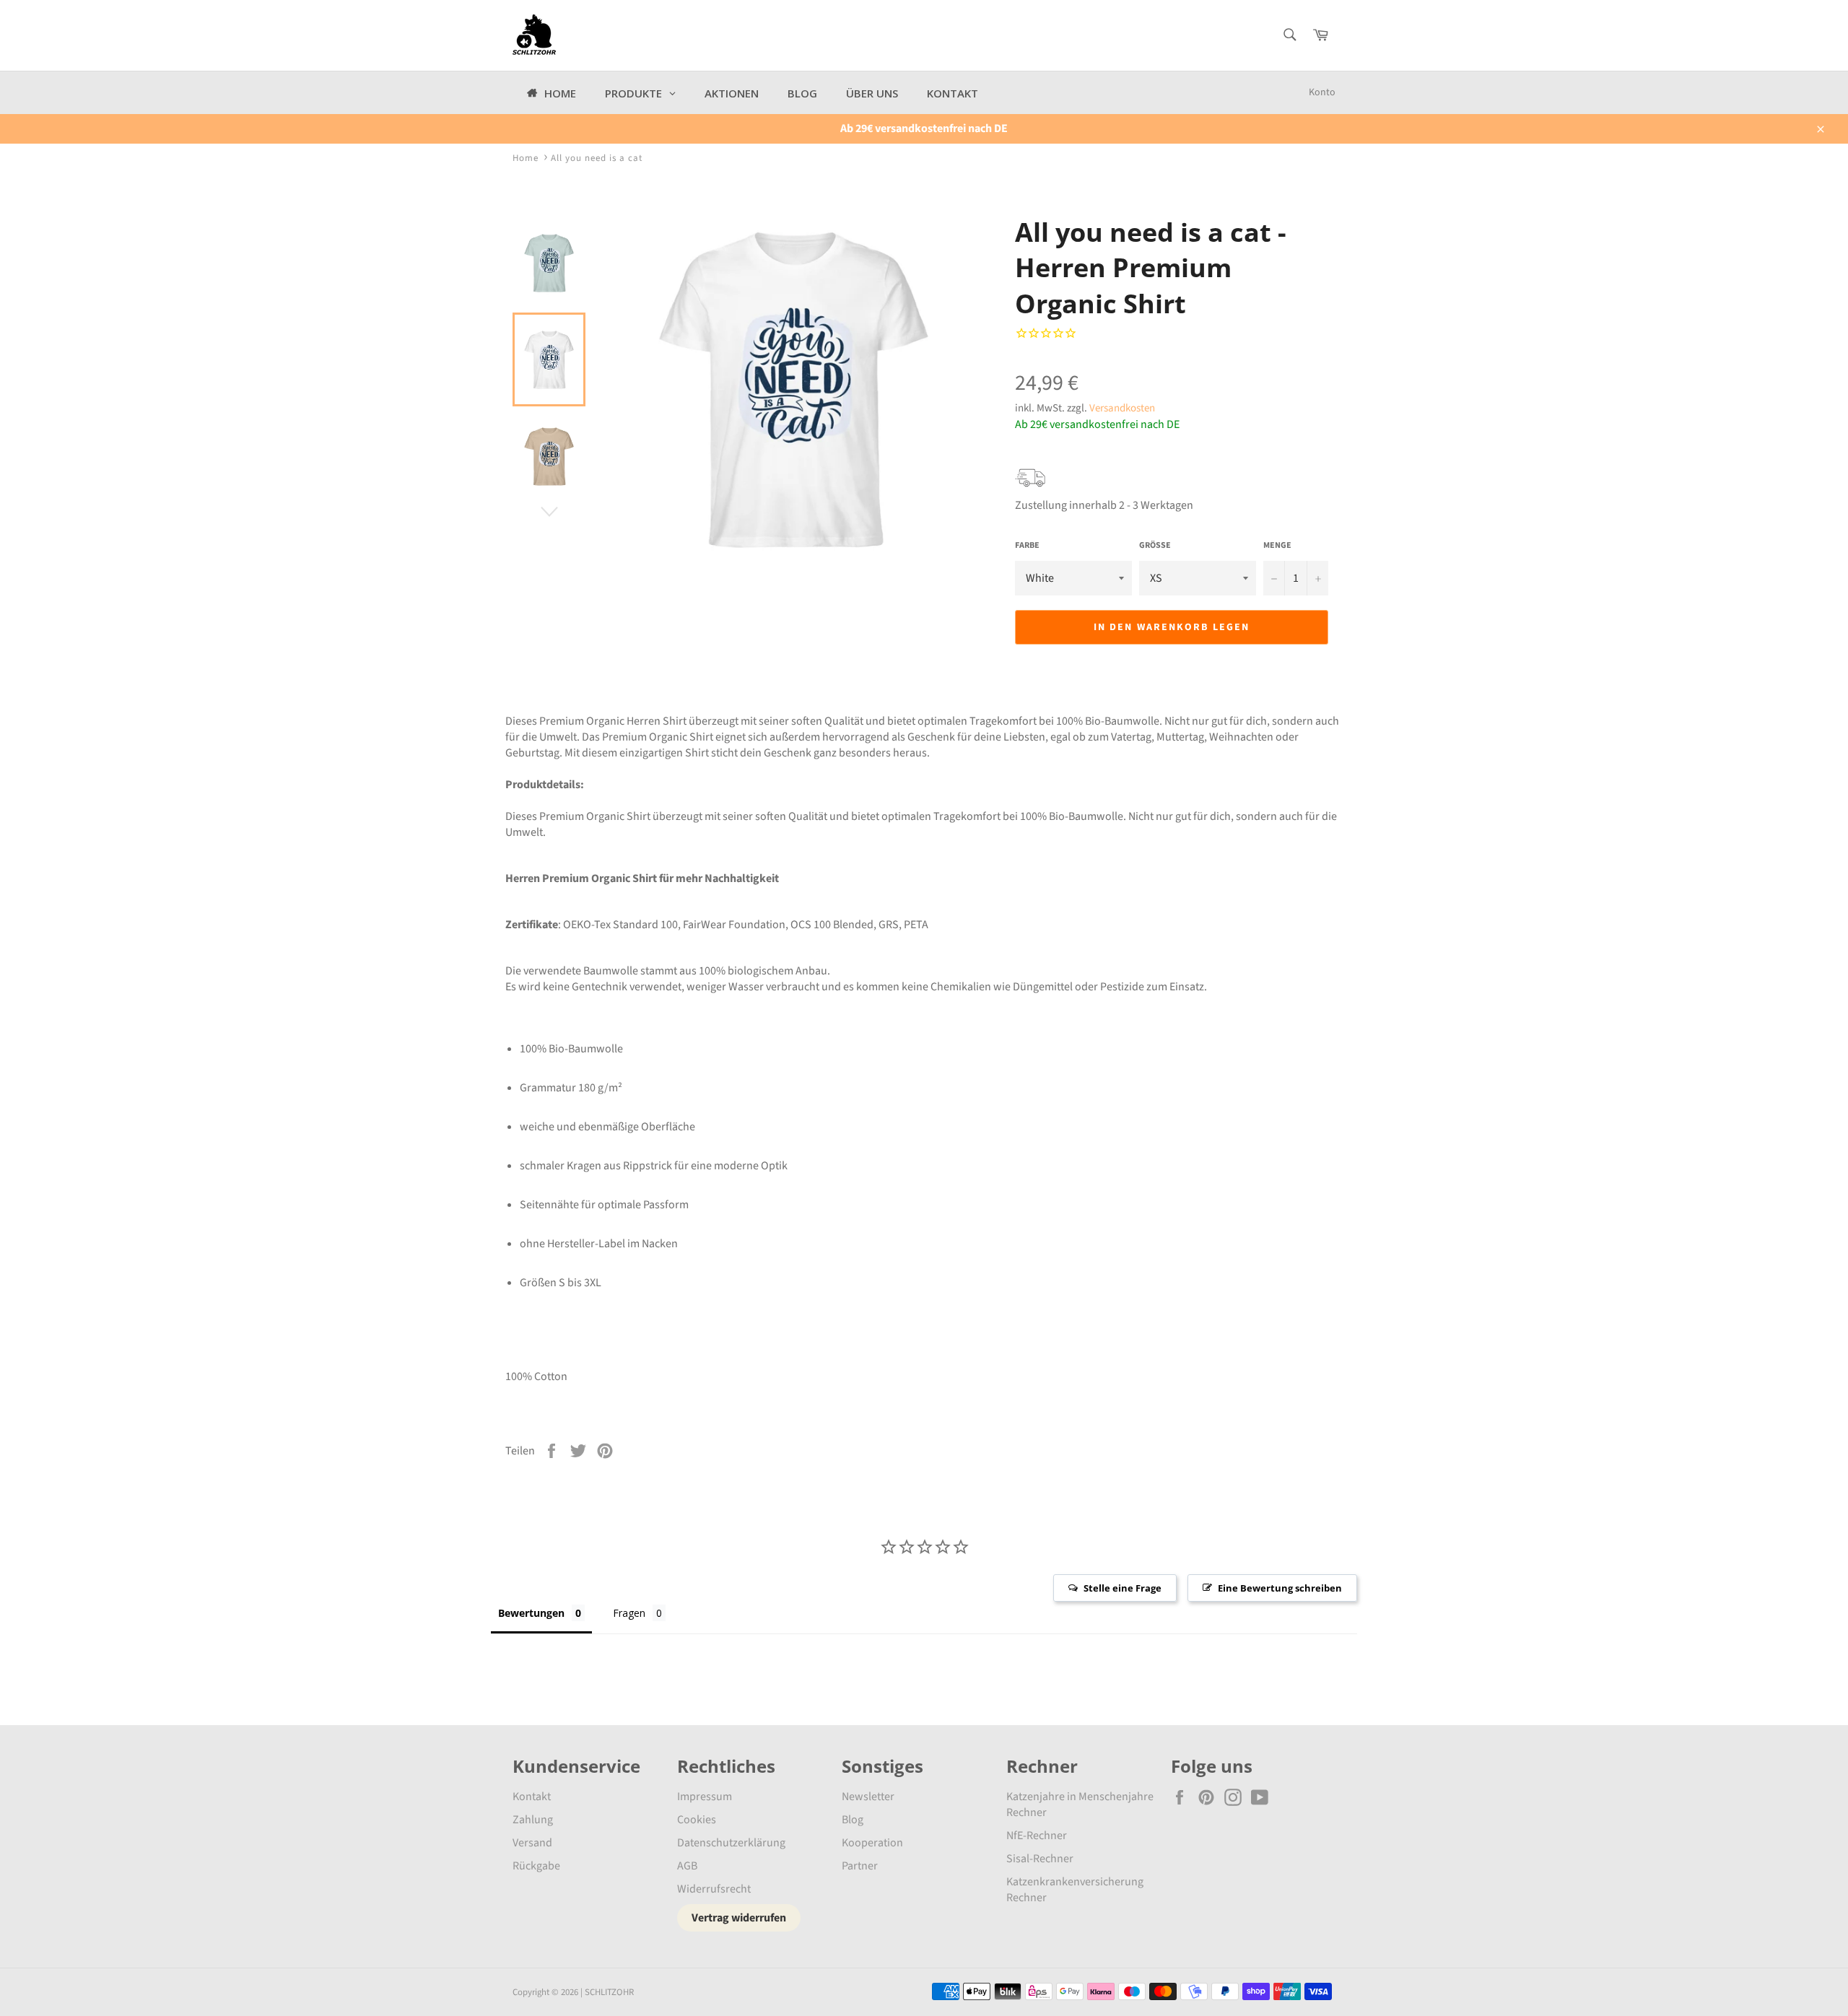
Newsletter (868, 1797)
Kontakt (532, 1797)
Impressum (705, 1797)
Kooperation (872, 1843)
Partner (860, 1866)
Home (526, 158)
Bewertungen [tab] (531, 1613)
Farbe (1027, 546)
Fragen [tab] (629, 1613)
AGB (687, 1866)
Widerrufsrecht (714, 1889)
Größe (1155, 546)
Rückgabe (536, 1866)
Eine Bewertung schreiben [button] (1280, 1588)
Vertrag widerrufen (739, 1918)
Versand (532, 1843)
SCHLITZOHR (609, 1992)
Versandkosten (1122, 408)
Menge (1277, 546)
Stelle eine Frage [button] (1123, 1588)
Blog (853, 1820)
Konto (1322, 92)
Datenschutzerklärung (731, 1843)
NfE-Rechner (1037, 1836)
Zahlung (533, 1820)
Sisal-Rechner (1040, 1859)
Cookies (697, 1820)
